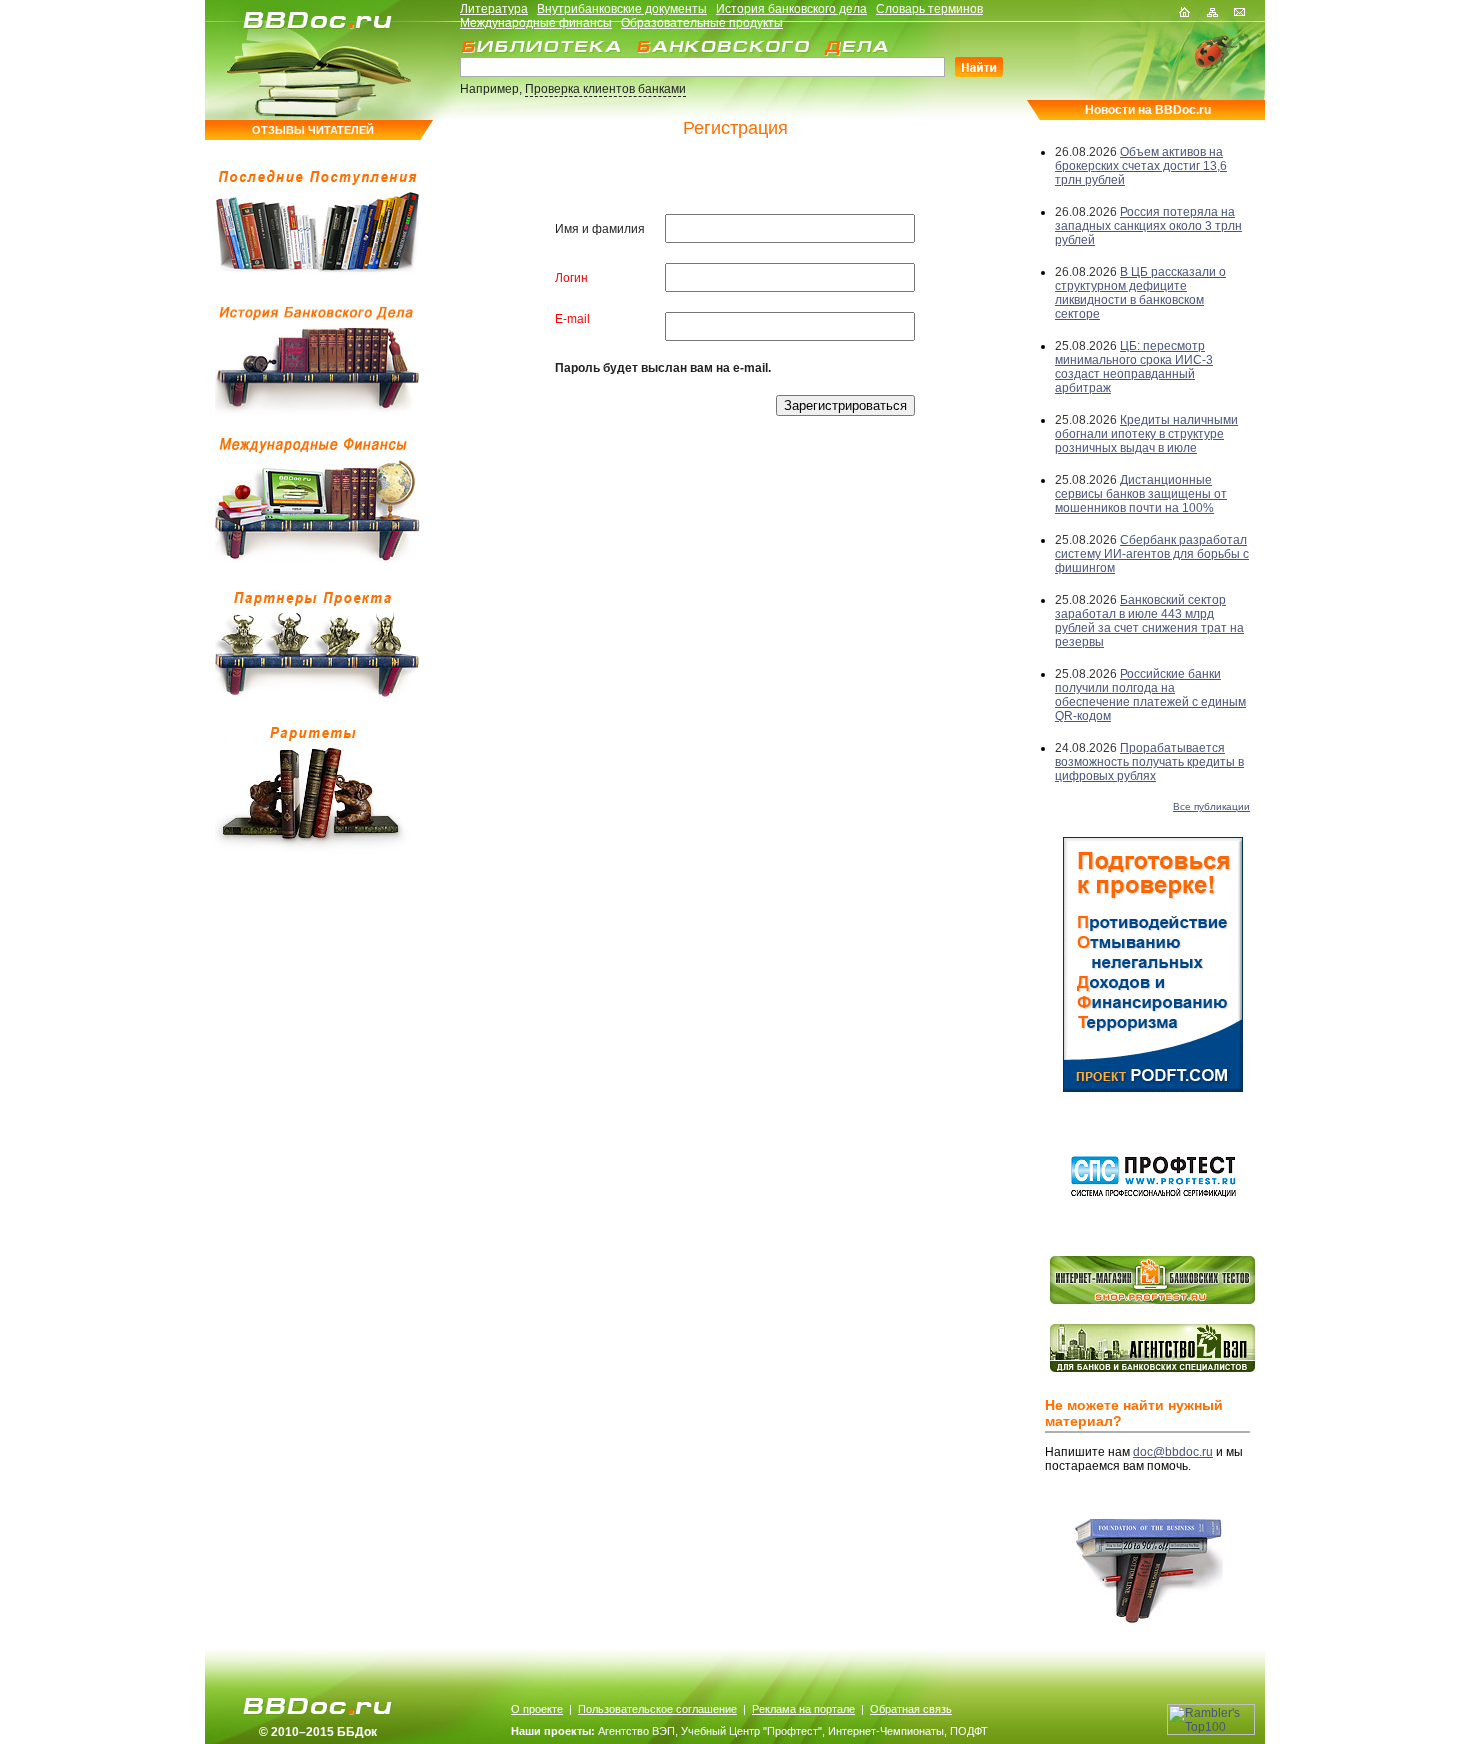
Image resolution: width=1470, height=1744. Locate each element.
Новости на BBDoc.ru (1148, 110)
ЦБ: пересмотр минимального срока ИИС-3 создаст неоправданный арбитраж (1134, 367)
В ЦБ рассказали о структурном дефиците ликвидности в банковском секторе (1140, 293)
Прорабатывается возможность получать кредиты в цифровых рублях (1149, 762)
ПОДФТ (969, 1731)
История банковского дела (791, 9)
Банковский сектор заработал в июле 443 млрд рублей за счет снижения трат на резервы (1149, 621)
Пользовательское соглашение (657, 1709)
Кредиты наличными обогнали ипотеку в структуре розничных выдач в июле (1146, 434)
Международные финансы (536, 23)
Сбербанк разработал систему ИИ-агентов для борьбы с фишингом (1152, 554)
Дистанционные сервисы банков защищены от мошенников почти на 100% (1141, 494)
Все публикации (1211, 806)
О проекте (537, 1709)
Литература (494, 9)
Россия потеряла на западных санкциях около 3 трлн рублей (1148, 226)
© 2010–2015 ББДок (318, 1732)
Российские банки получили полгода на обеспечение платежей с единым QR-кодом (1150, 695)
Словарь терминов (929, 9)
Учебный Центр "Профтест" (751, 1731)
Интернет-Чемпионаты (886, 1731)
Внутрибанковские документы (622, 9)
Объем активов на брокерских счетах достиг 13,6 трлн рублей (1141, 166)
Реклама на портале (803, 1709)
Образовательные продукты (702, 23)
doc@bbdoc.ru (1173, 1452)
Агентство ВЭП (636, 1731)
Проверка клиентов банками (605, 89)
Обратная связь (911, 1709)
